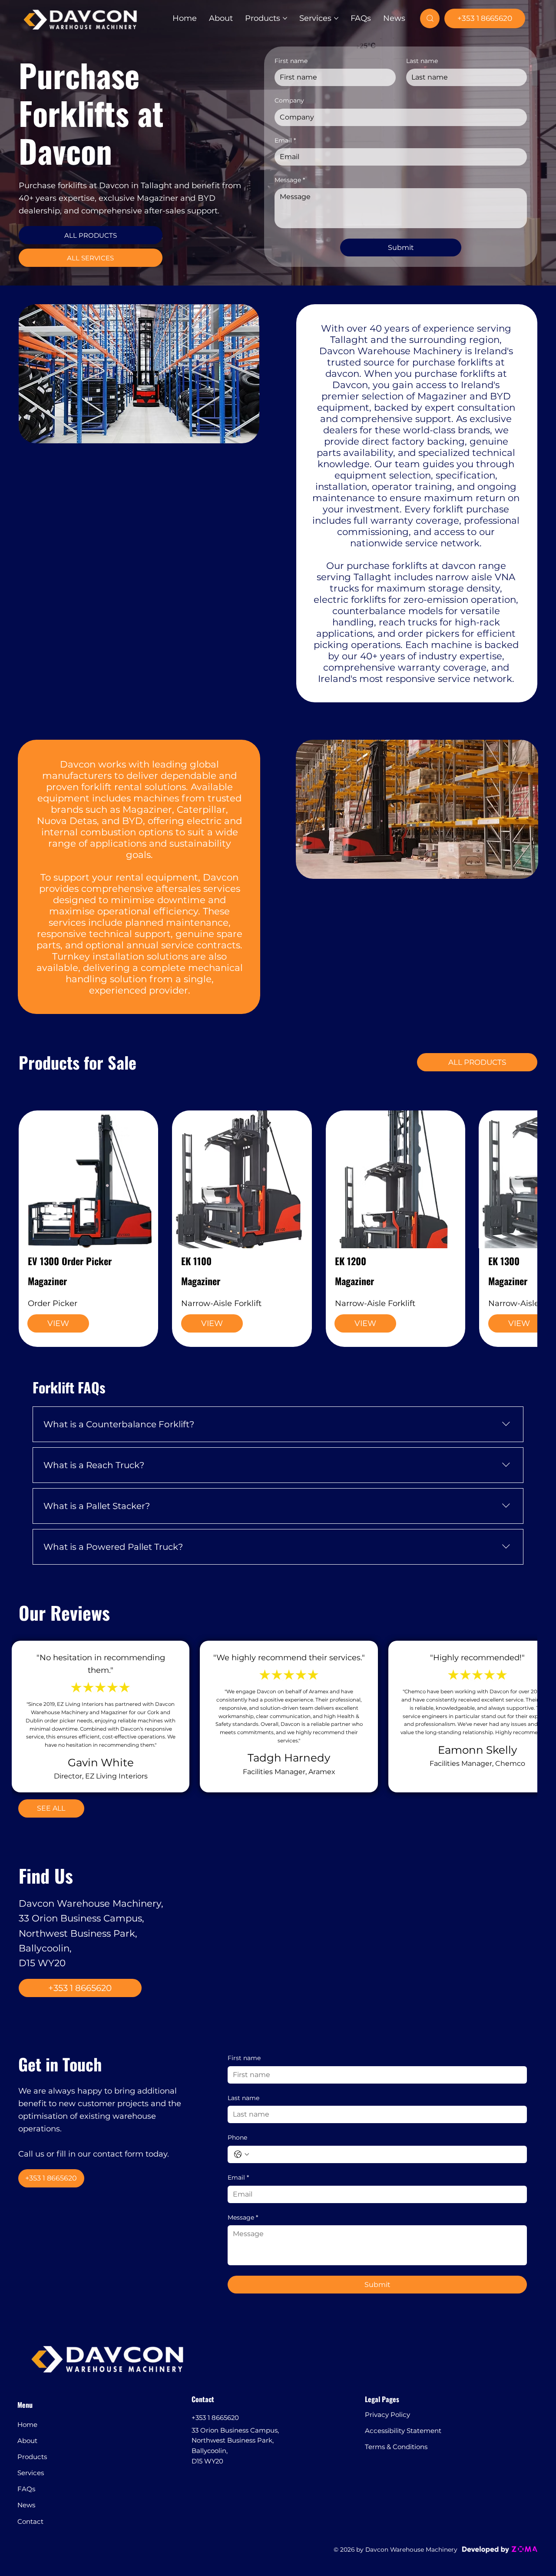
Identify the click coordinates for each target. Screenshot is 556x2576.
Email (285, 140)
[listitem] (88, 1229)
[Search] (430, 18)
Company (289, 100)
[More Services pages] (336, 18)
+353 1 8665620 (215, 2389)
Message (290, 180)
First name (291, 61)
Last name (422, 61)
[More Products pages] (285, 18)
